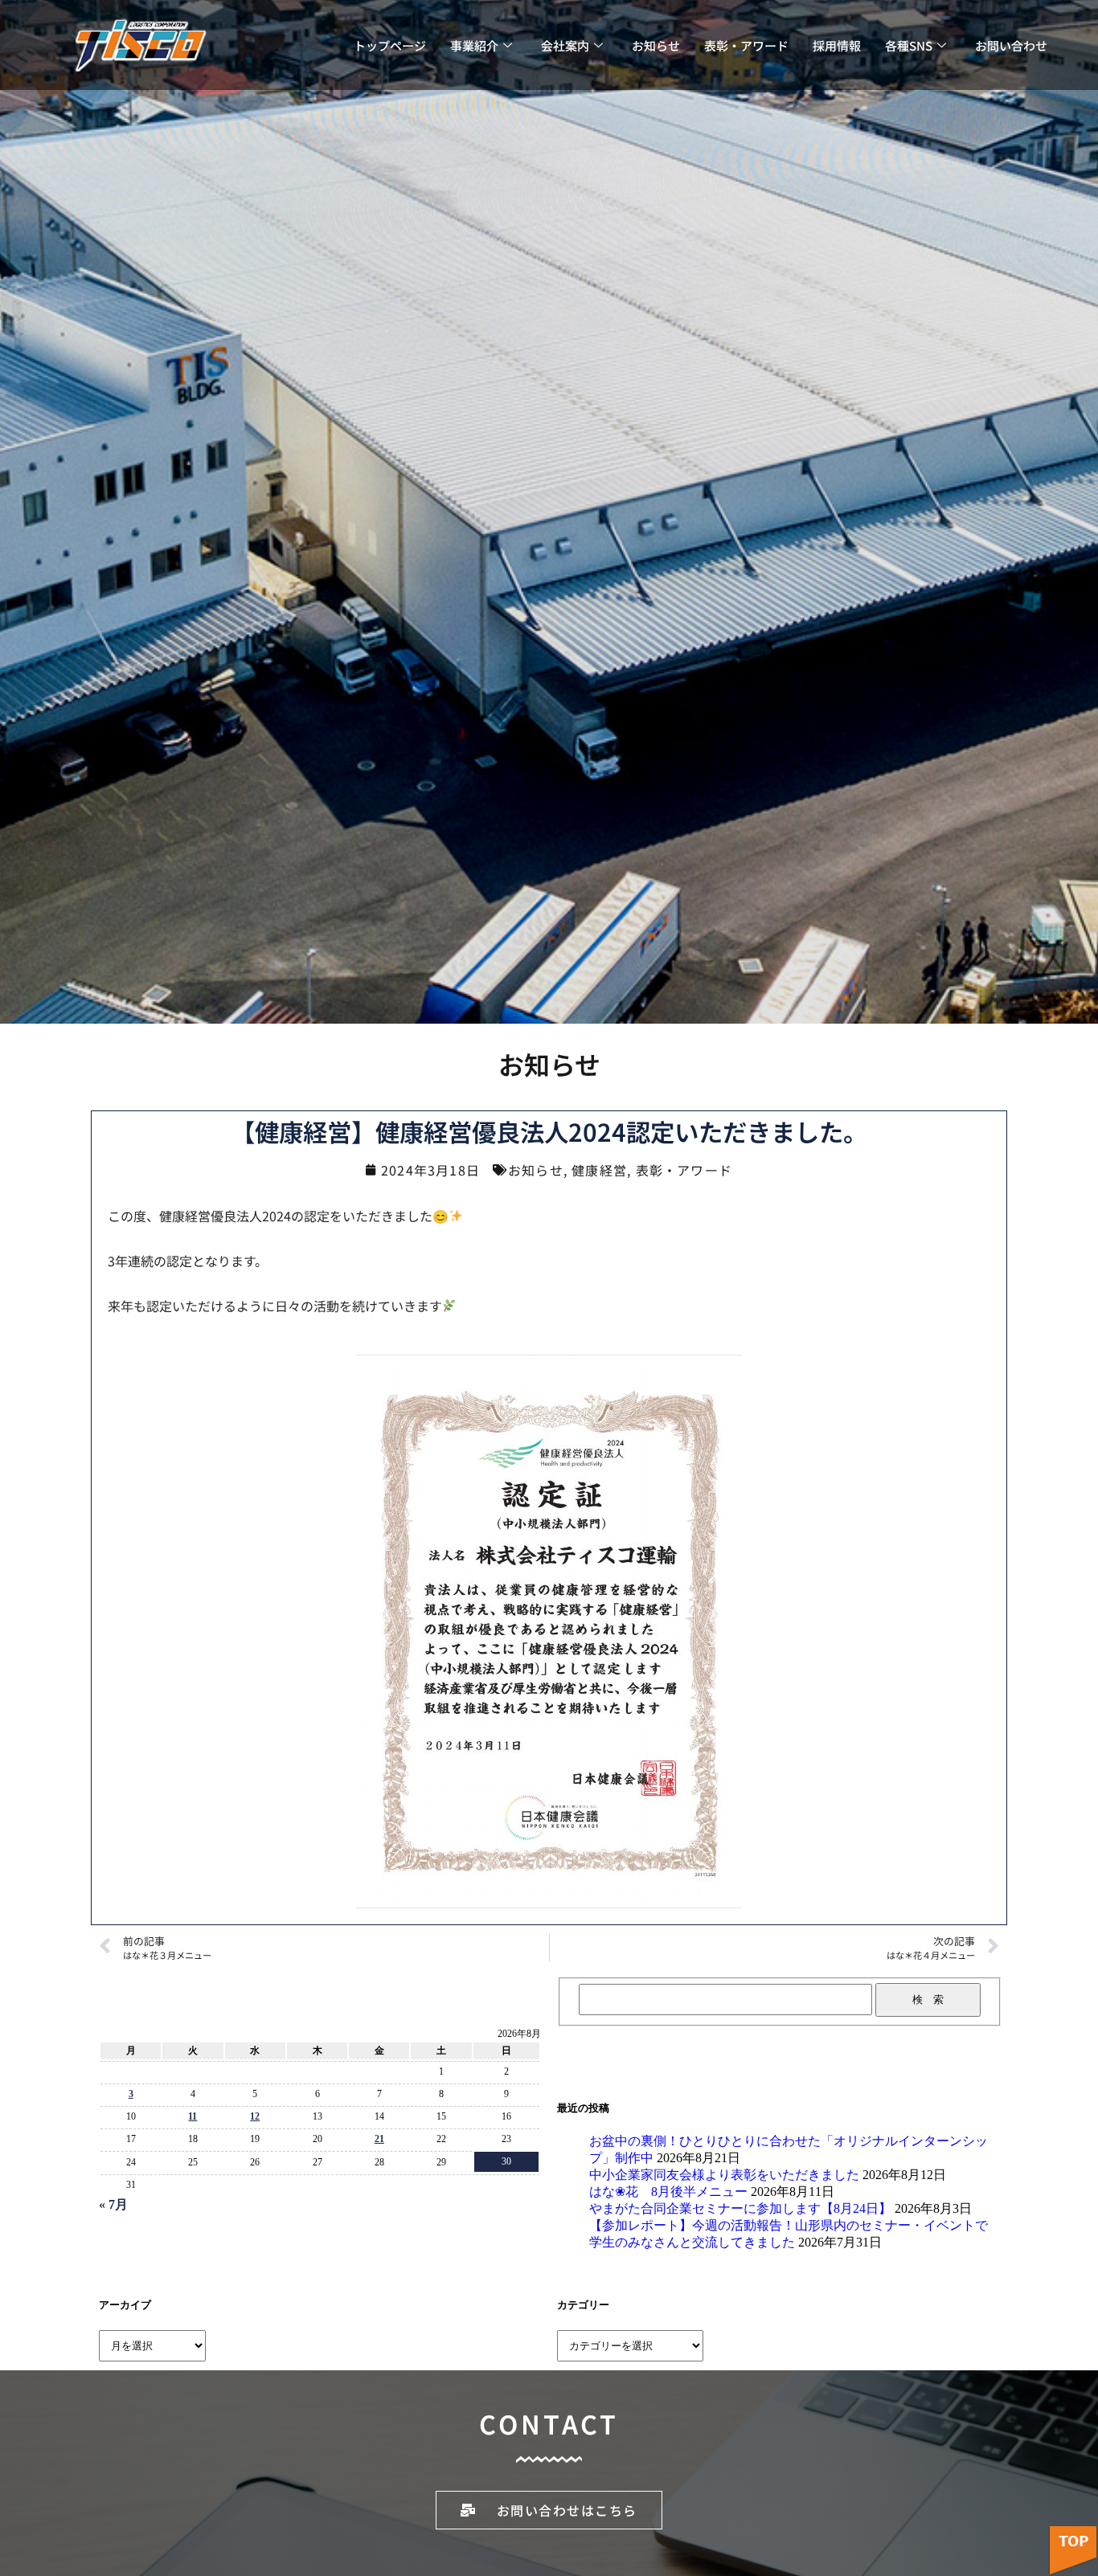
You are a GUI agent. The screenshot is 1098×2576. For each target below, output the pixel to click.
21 (379, 2139)
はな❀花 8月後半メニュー (668, 2192)
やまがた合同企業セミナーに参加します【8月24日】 (740, 2208)
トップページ (390, 45)
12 (255, 2116)
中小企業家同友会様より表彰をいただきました (724, 2175)
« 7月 (113, 2204)
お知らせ (656, 45)
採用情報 (837, 45)
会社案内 (565, 45)
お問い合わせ (1011, 45)
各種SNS (909, 45)
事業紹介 (474, 45)
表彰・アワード (746, 45)
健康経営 (599, 1170)
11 (193, 2116)
